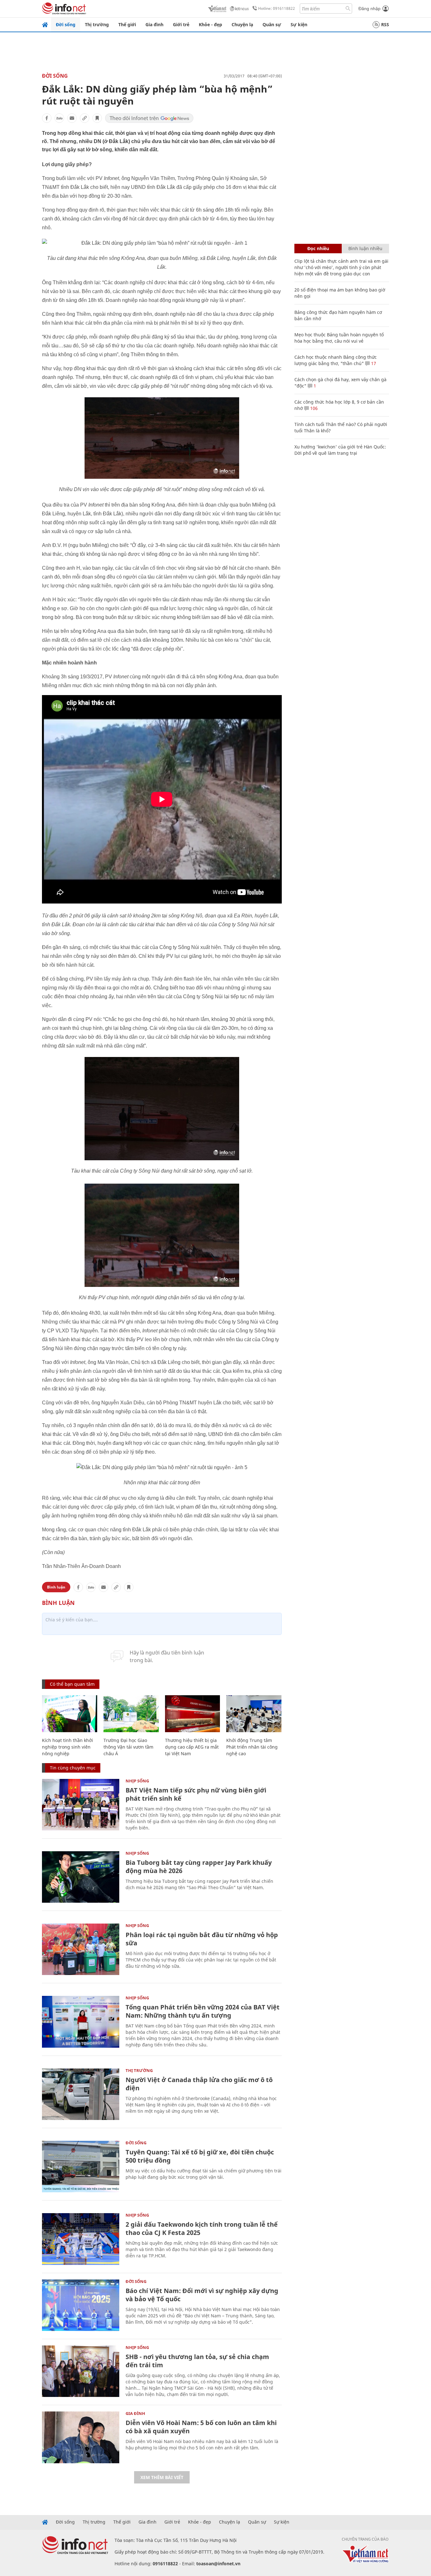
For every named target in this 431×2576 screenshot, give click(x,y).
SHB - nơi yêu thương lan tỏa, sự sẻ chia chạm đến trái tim (197, 2361)
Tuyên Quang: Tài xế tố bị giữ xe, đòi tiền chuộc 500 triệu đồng (200, 2156)
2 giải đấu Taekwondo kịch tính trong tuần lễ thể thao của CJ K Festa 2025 (202, 2228)
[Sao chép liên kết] (85, 118)
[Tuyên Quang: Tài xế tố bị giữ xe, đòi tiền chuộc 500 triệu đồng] (81, 2167)
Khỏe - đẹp (210, 24)
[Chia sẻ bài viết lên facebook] (47, 118)
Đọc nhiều (318, 248)
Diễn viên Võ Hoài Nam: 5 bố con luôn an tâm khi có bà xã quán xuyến (201, 2427)
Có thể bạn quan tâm (72, 1684)
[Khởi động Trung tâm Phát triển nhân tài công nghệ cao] (254, 1714)
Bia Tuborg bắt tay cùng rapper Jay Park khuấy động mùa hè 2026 (199, 1867)
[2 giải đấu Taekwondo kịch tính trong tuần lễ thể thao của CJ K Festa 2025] (81, 2239)
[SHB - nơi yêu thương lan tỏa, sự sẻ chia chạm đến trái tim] (81, 2371)
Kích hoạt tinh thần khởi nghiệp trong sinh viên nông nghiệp (68, 1747)
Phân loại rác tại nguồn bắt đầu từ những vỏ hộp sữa (202, 1939)
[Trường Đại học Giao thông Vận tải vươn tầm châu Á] (131, 1714)
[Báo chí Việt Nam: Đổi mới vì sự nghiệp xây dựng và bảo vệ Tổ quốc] (81, 2305)
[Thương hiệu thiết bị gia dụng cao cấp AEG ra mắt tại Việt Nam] (193, 1714)
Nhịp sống (137, 1781)
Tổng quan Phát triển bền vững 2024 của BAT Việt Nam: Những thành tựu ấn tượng (203, 2011)
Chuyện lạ (242, 24)
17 (373, 363)
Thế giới (127, 24)
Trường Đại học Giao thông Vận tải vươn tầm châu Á (128, 1747)
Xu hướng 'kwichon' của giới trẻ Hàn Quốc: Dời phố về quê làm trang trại (340, 450)
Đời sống (66, 24)
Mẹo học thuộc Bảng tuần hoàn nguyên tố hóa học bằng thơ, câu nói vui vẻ (339, 338)
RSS (385, 24)
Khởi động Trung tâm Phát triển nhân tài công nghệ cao (252, 1747)
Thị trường (97, 24)
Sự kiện (299, 24)
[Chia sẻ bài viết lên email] (72, 118)
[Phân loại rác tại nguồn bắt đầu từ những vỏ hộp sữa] (81, 1949)
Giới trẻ (181, 24)
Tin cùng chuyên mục (73, 1768)
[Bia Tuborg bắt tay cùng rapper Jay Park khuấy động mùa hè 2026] (81, 1877)
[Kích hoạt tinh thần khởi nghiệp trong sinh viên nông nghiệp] (70, 1714)
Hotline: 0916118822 (277, 8)
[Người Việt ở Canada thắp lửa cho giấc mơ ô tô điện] (81, 2094)
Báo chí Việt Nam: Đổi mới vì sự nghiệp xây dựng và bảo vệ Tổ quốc (202, 2295)
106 (313, 408)
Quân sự (272, 24)
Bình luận (56, 1587)
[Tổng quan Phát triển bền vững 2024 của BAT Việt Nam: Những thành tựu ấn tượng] (81, 2022)
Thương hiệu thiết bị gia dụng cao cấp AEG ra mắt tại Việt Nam (192, 1747)
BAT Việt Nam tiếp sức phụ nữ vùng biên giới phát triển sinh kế (196, 1794)
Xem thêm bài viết (162, 2477)
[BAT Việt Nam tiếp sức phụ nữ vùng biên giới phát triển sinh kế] (81, 1805)
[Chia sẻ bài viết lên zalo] (59, 118)
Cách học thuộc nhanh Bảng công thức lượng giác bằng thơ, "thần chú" (336, 360)
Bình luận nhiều (365, 248)
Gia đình (154, 24)
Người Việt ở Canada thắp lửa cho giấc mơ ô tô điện (199, 2084)
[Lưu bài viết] (97, 118)
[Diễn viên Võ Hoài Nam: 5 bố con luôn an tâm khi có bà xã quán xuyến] (81, 2437)
